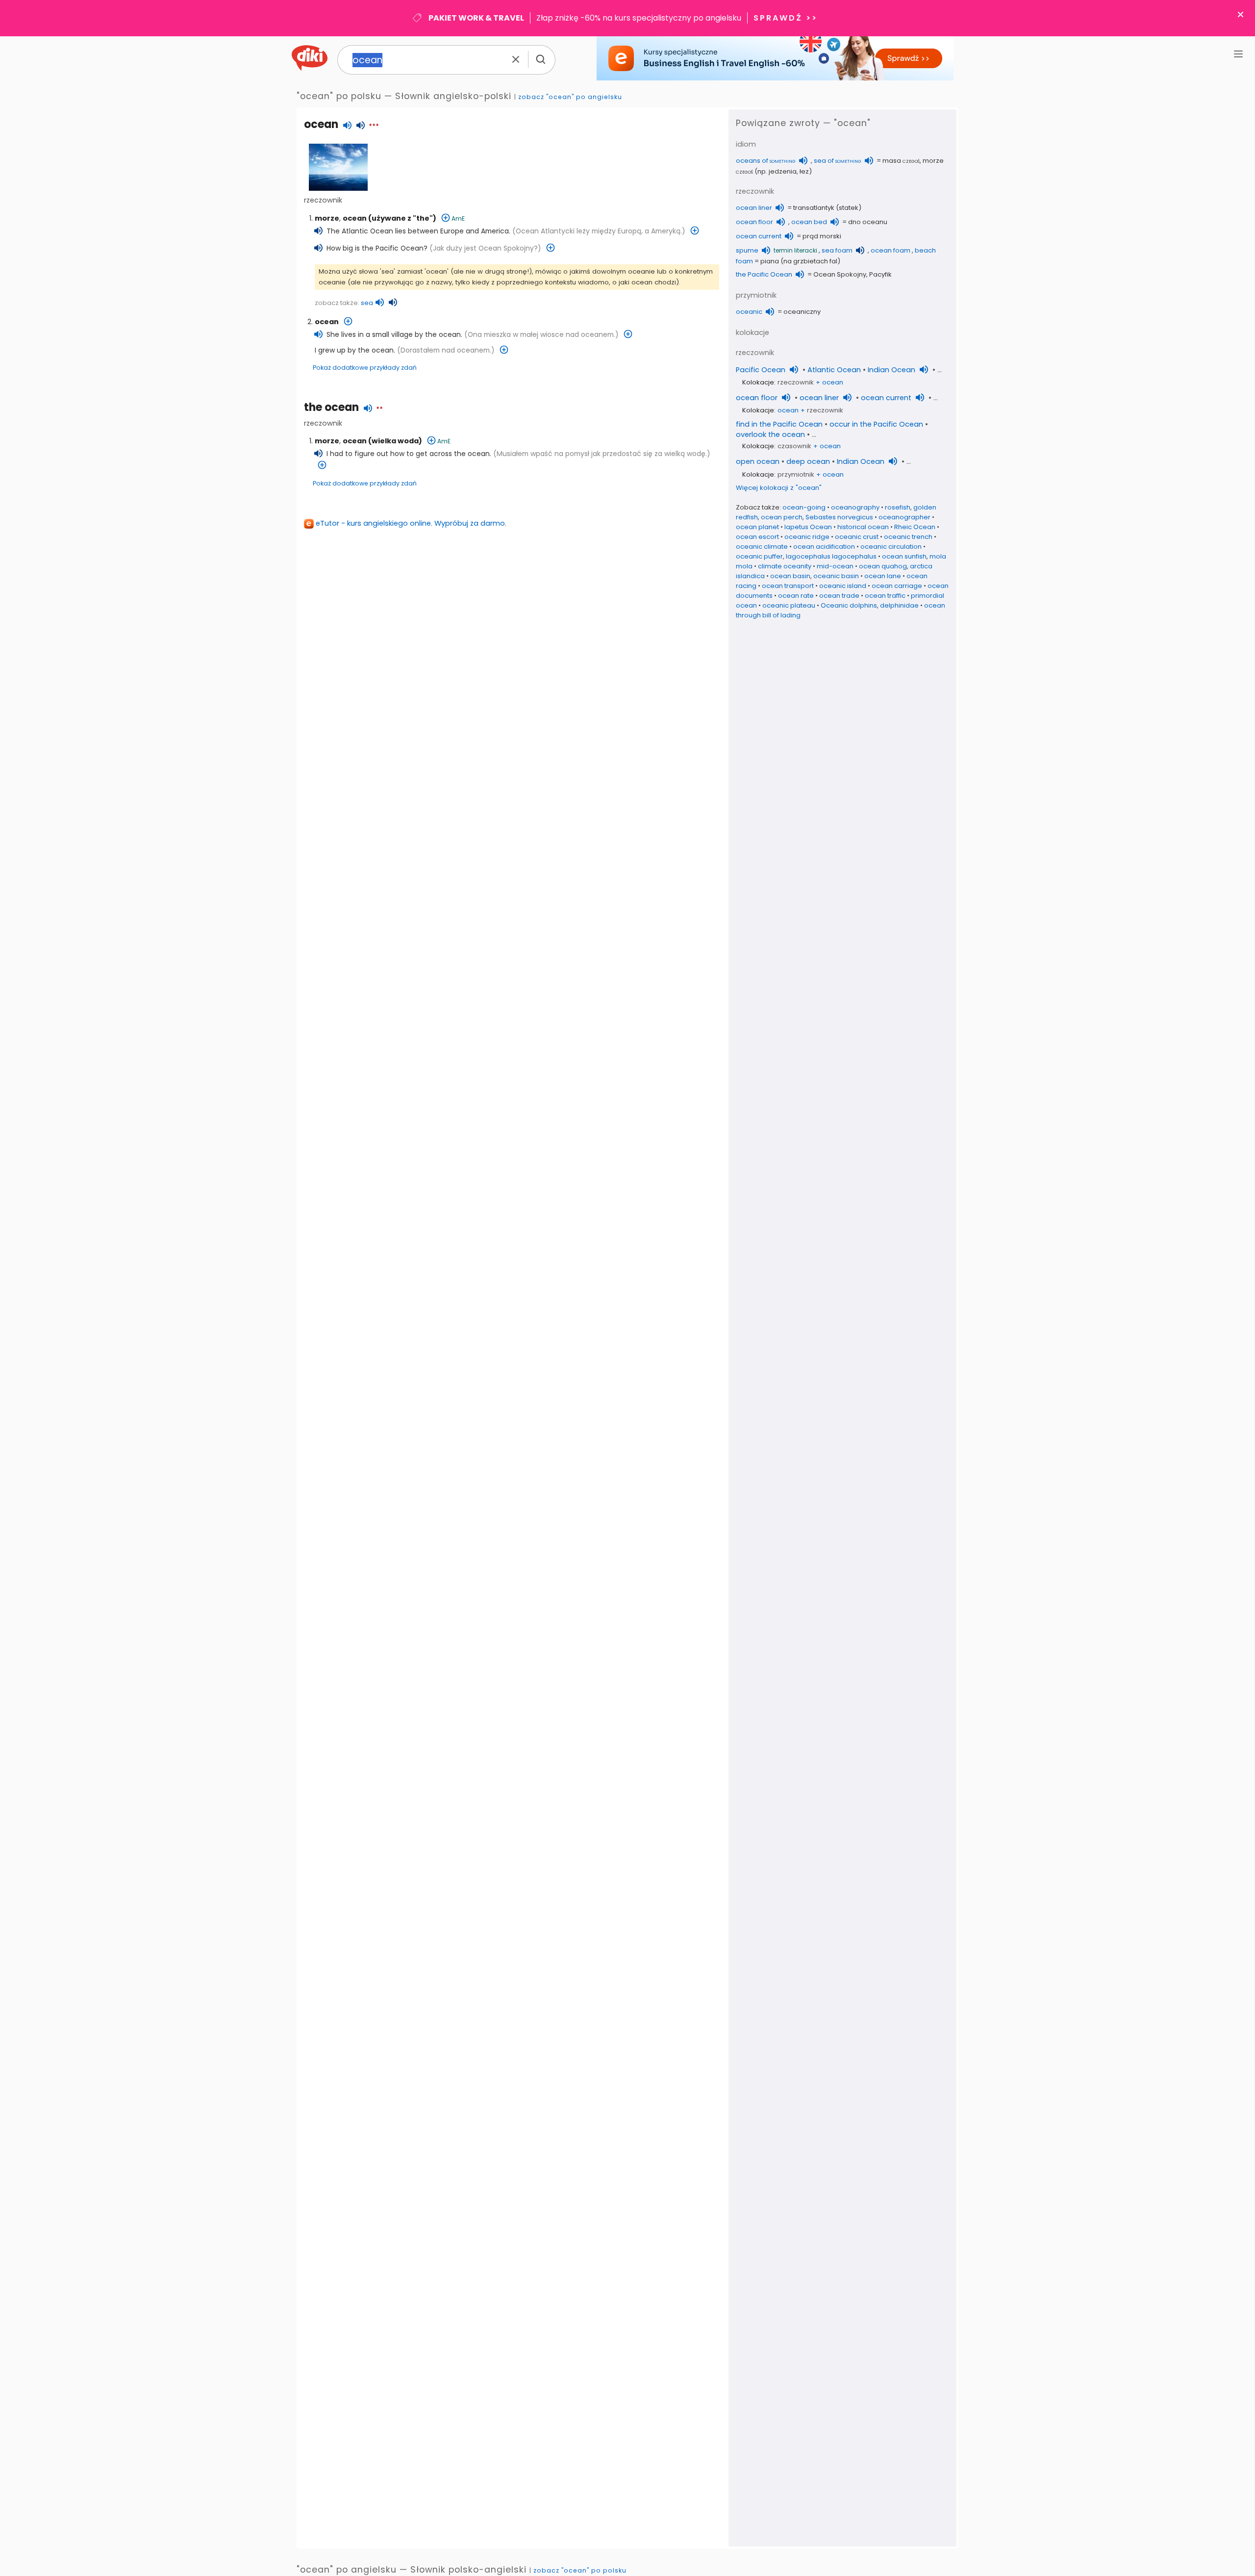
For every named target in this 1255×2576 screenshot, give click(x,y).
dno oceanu (868, 222)
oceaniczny (802, 312)
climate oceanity (785, 566)
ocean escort (757, 537)
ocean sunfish (904, 556)
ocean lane (883, 576)
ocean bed (809, 222)
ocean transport (788, 586)
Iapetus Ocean (808, 527)
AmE (458, 218)
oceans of (766, 161)
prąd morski (822, 236)
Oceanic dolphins (849, 605)
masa (901, 161)
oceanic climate (762, 547)
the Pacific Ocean (764, 274)
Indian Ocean (891, 370)
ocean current (759, 236)
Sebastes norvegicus (839, 517)
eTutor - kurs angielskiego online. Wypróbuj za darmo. (411, 523)
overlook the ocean (770, 434)
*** (374, 127)
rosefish (898, 507)
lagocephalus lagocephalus (831, 556)
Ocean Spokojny (840, 274)
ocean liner (754, 208)
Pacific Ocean (761, 370)
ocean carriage (897, 586)
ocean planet (757, 527)
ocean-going (804, 507)
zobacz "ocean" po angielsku (570, 97)
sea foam (837, 250)
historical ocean (863, 527)
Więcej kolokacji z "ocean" (779, 488)
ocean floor (754, 222)
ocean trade (839, 596)
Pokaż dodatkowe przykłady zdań (365, 368)
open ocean (758, 461)
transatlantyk (814, 208)
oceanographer (904, 517)
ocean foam (891, 250)
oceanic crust (857, 537)
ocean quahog (883, 566)
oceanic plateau (789, 605)
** (379, 409)
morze (327, 218)
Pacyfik (880, 274)
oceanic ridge (807, 537)
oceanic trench (908, 537)
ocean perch (782, 517)
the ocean (331, 407)
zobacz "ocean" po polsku (580, 2570)
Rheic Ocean (915, 527)
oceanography (855, 507)
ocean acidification (824, 547)
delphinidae (899, 605)
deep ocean (808, 461)
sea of (838, 161)
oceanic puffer (759, 556)
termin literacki (795, 250)
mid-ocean (835, 566)
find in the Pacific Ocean (779, 424)
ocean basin (790, 576)
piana (770, 261)
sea (367, 303)
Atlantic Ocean (834, 370)
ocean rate (796, 596)
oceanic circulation (891, 547)
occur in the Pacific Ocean (876, 424)
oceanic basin (836, 576)
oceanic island (843, 586)
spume (747, 250)
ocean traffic (885, 596)
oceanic (749, 312)
